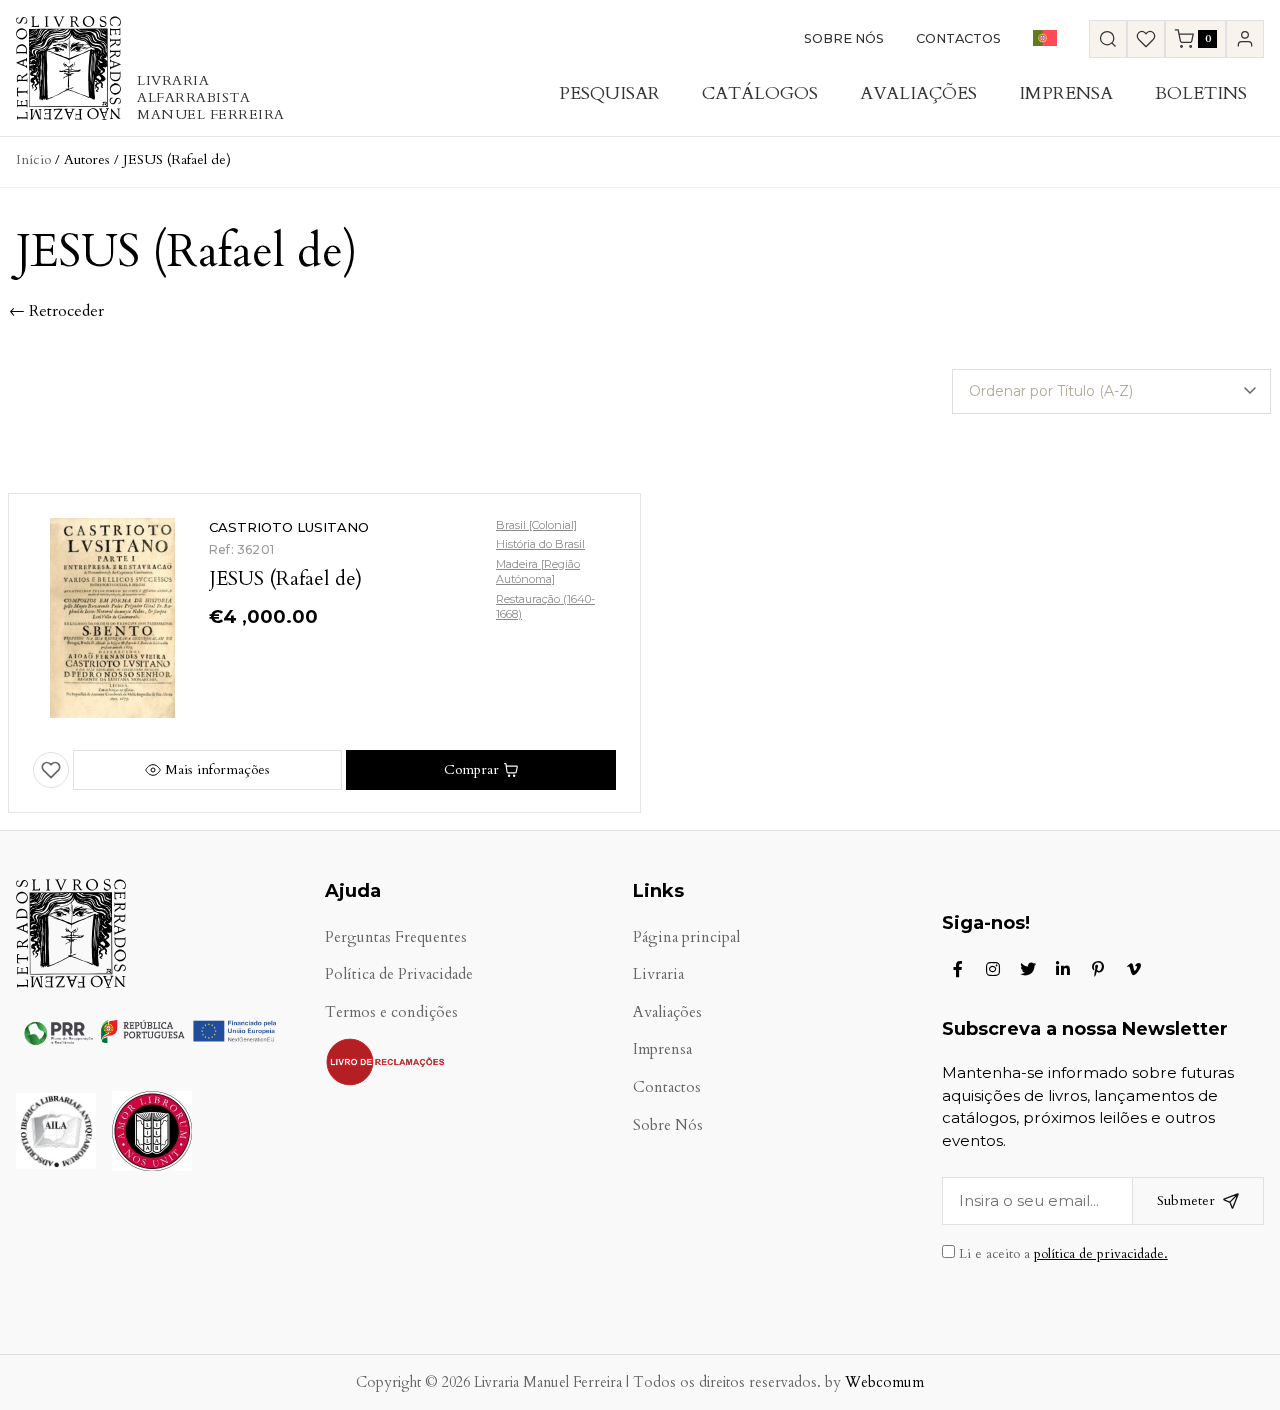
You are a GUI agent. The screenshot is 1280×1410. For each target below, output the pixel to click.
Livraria (658, 974)
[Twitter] (1028, 969)
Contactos (958, 38)
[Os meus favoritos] (1146, 39)
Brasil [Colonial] (536, 525)
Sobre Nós (844, 38)
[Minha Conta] (1245, 39)
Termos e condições (391, 1012)
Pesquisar (609, 93)
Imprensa (1066, 93)
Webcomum (884, 1382)
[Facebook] (958, 969)
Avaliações (918, 93)
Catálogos (760, 93)
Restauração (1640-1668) (545, 606)
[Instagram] (993, 969)
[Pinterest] (1098, 969)
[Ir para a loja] (1108, 39)
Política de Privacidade (399, 974)
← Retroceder (56, 311)
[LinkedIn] (1063, 969)
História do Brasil (540, 544)
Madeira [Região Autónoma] (538, 571)
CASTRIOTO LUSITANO (289, 527)
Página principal (686, 937)
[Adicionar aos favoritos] (51, 770)
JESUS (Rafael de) (285, 578)
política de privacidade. (1101, 1254)
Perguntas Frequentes (396, 937)
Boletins (1201, 93)
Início (33, 159)
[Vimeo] (1134, 969)
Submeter (1186, 1200)
